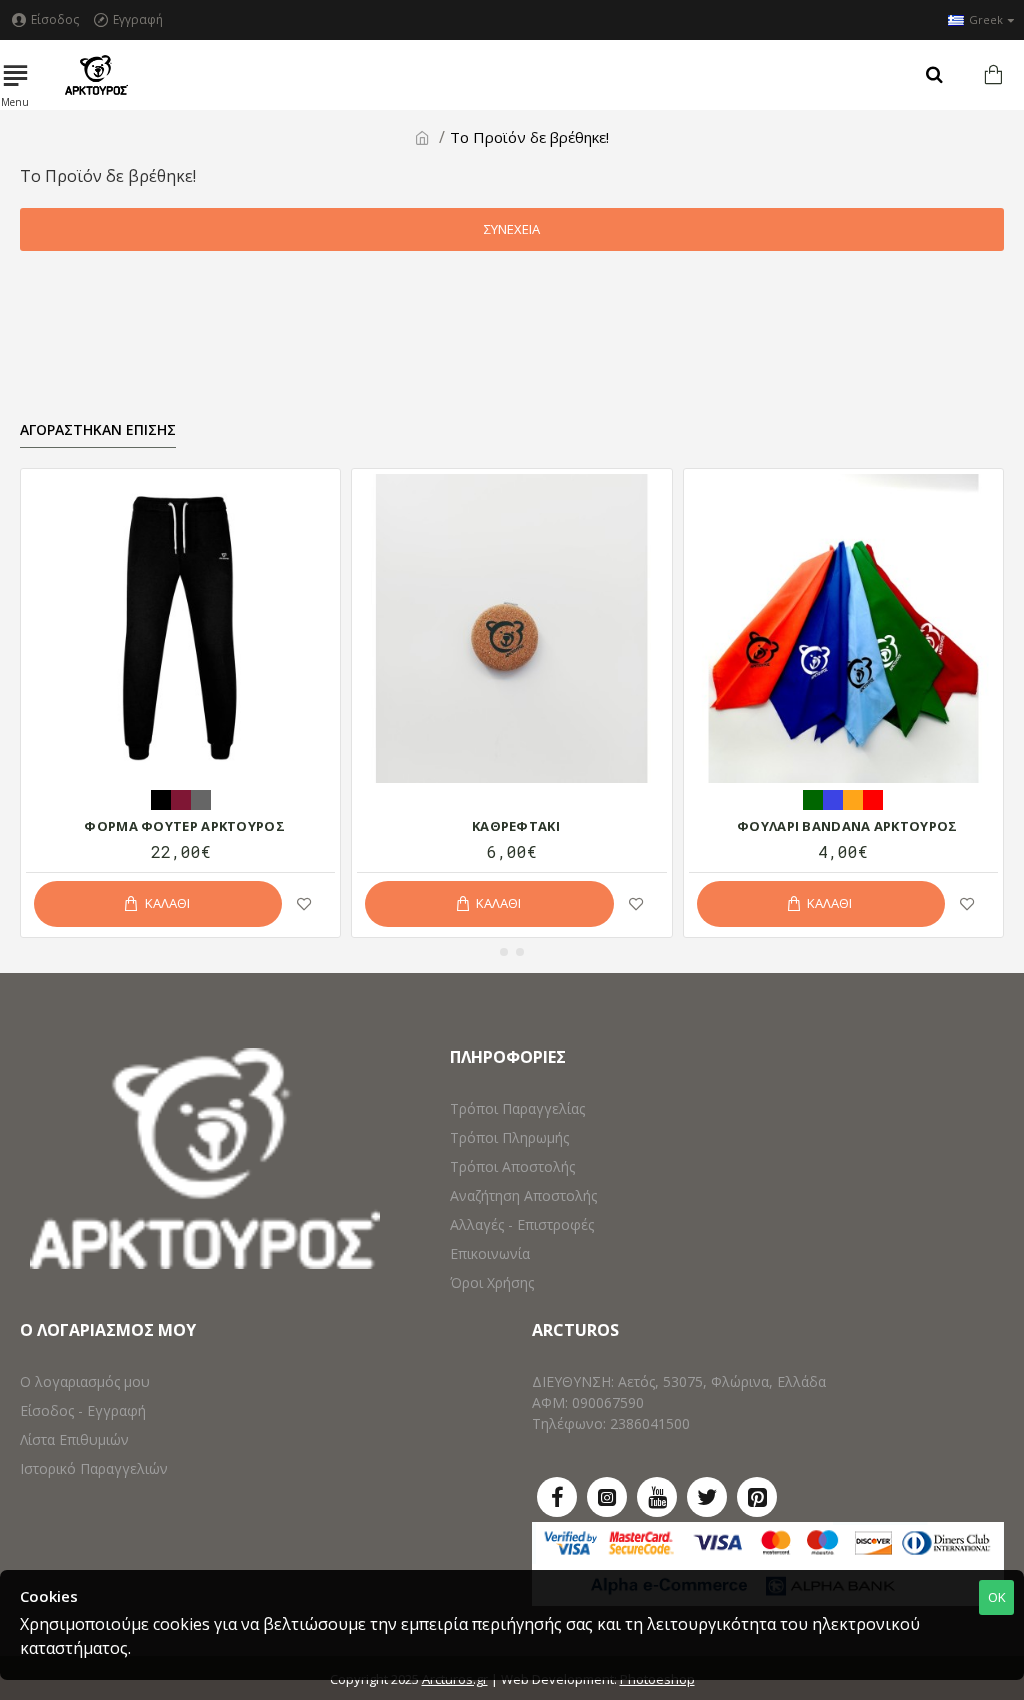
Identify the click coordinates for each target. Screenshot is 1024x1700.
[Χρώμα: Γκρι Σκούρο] (201, 798)
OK (997, 1597)
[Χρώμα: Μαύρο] (161, 798)
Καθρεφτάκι (516, 826)
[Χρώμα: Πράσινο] (813, 798)
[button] (504, 952)
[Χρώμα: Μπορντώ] (181, 798)
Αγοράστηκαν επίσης (98, 430)
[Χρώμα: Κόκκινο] (873, 798)
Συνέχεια (512, 229)
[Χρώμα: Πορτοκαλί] (853, 798)
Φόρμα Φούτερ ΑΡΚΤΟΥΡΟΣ (184, 826)
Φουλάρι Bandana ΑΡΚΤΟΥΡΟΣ (847, 826)
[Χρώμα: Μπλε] (833, 798)
